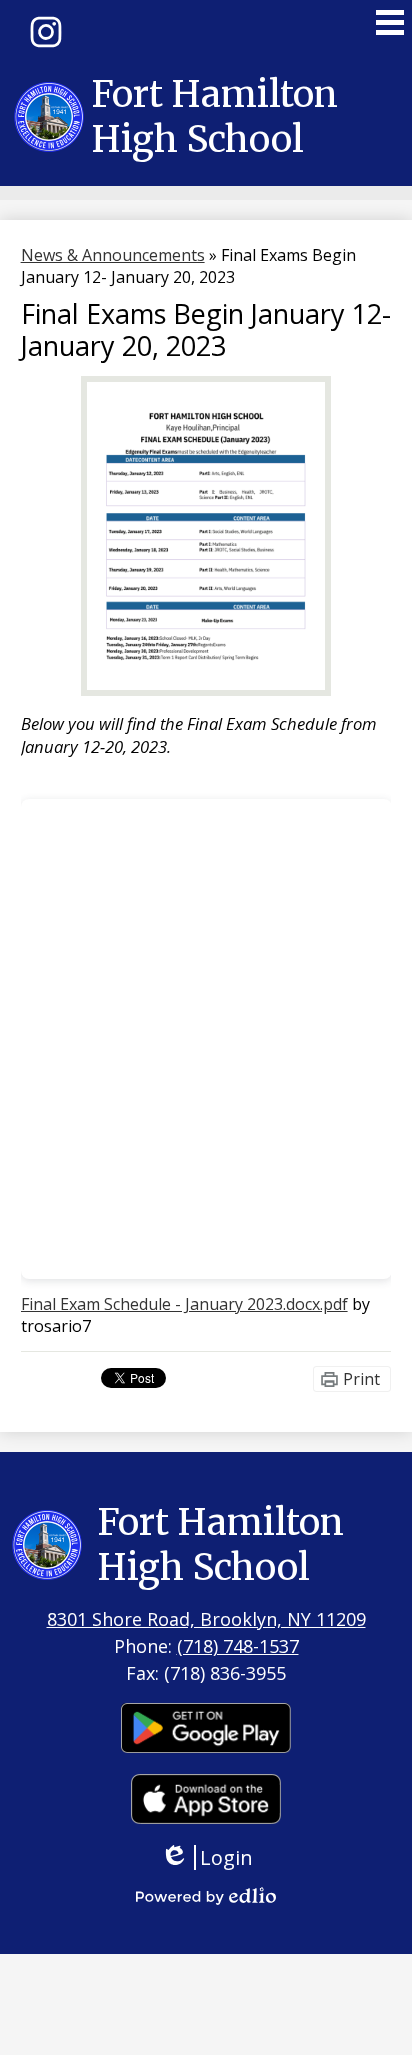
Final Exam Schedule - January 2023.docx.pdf (184, 1304)
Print (361, 1379)
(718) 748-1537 (238, 1646)
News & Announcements (113, 255)
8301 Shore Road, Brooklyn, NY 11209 (206, 1619)
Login (213, 1857)
